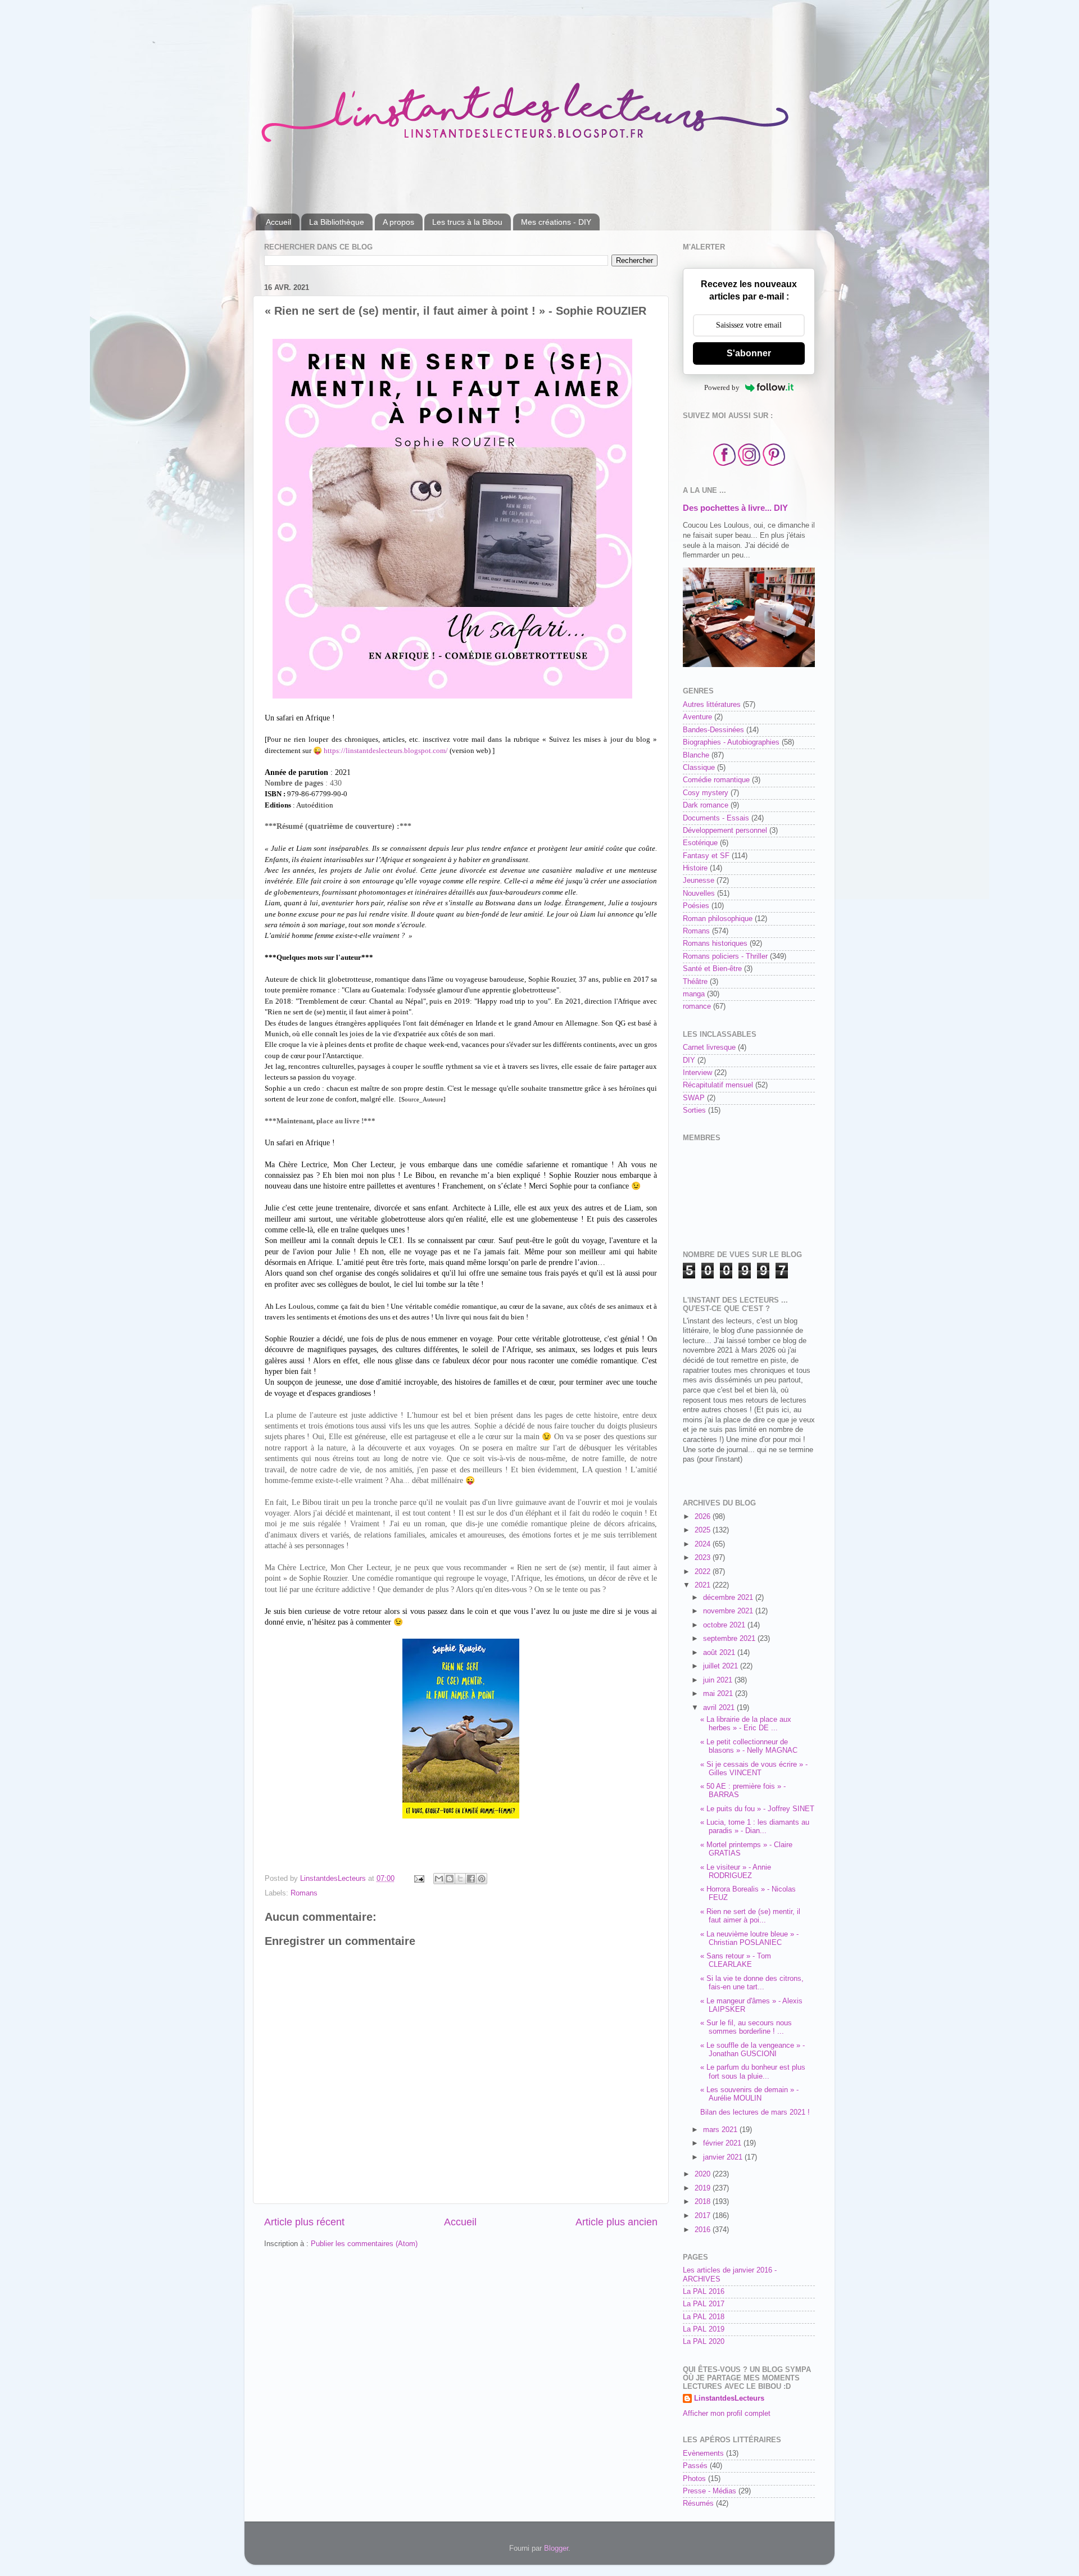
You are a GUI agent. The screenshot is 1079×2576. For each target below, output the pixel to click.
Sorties (694, 1110)
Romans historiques (715, 944)
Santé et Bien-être (712, 969)
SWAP (694, 1098)
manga (694, 994)
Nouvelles (699, 894)
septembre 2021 (730, 1639)
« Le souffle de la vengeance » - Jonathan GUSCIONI (752, 2050)
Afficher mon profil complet (727, 2414)
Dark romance (706, 805)
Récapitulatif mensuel (718, 1085)
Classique (699, 768)
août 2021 (720, 1653)
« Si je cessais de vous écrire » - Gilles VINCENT (754, 1769)
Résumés (698, 2504)
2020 (704, 2174)
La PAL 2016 (704, 2292)
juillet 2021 (722, 1666)
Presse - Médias (709, 2491)
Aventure (697, 717)
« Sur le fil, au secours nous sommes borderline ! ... (746, 2027)
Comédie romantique (716, 780)
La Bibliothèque (337, 222)
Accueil (278, 222)
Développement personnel (725, 831)
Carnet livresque (709, 1047)
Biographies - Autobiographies (731, 742)
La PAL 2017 (704, 2304)
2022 (704, 1572)
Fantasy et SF (706, 856)
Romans (304, 1893)
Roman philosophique (718, 919)
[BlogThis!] (450, 1879)
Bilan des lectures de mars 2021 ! (755, 2112)
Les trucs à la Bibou (467, 222)
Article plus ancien (616, 2222)
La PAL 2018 (704, 2317)
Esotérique (700, 843)
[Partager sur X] (460, 1879)
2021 (704, 1585)
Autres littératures (712, 705)
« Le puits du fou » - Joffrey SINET (757, 1809)
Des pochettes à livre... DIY (735, 508)
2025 (704, 1530)
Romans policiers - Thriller (725, 956)
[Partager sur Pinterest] (482, 1879)
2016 (704, 2230)
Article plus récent (304, 2222)
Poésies (696, 906)
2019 (704, 2188)
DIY (689, 1060)
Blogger (556, 2548)
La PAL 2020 (704, 2342)
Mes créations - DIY (556, 222)
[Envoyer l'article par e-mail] (419, 1879)
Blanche (696, 755)
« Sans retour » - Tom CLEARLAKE (736, 1960)
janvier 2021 (724, 2157)
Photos (694, 2479)
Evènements (703, 2453)
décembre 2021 (729, 1598)
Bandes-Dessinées (713, 730)
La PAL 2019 (704, 2329)
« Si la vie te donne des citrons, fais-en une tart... (752, 1983)
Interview (697, 1073)
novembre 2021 (729, 1611)
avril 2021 (720, 1708)
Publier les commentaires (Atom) (364, 2244)
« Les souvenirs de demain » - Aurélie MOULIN (749, 2094)
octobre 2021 (725, 1625)
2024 (704, 1544)
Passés (695, 2466)
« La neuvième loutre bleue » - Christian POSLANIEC (749, 1938)
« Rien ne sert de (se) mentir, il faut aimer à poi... (750, 1916)
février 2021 (723, 2143)
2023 (704, 1558)
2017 (704, 2216)
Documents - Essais (716, 818)
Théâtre (695, 982)
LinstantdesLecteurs (729, 2398)
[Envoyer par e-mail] (439, 1879)
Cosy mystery (706, 793)
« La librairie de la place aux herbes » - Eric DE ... (746, 1724)
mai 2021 (719, 1694)
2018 (704, 2202)
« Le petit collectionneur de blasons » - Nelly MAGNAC (749, 1746)
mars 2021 (721, 2130)
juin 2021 (719, 1680)
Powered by (722, 387)
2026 (704, 1517)
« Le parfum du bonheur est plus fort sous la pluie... (753, 2072)
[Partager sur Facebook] (471, 1879)
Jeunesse (699, 881)
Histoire (695, 868)
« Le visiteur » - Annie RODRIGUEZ (736, 1872)
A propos (398, 222)
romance (697, 1006)
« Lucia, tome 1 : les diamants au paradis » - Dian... (755, 1827)
